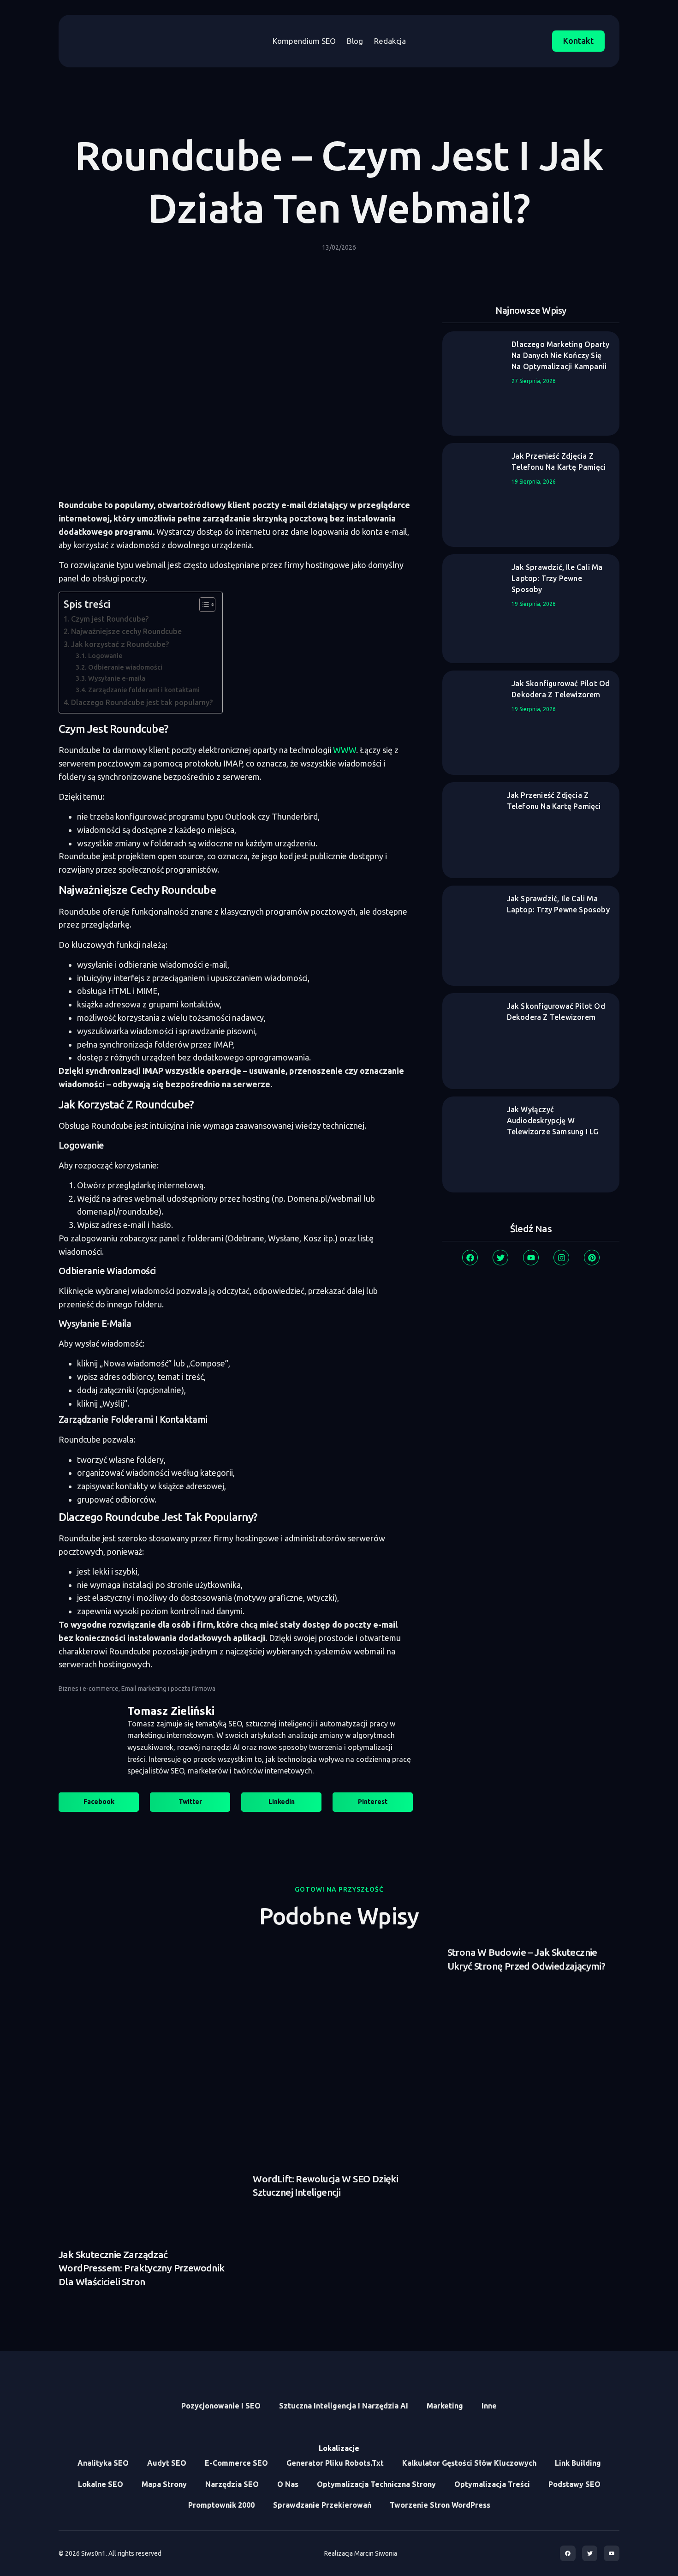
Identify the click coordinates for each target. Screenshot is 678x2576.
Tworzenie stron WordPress (440, 2505)
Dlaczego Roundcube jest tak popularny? (142, 702)
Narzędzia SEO (232, 2484)
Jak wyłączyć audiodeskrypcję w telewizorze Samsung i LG (553, 1120)
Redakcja (390, 41)
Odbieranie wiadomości (125, 667)
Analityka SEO (103, 2463)
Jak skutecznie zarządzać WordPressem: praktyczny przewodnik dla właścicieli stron (142, 2268)
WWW (345, 750)
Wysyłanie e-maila (117, 678)
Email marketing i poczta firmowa (168, 1689)
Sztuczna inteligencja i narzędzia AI (344, 2406)
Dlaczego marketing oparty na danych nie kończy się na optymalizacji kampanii (560, 355)
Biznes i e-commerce (89, 1689)
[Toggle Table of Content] (203, 605)
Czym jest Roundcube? (110, 619)
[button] (99, 1802)
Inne (489, 2406)
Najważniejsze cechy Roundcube (126, 631)
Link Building (578, 2463)
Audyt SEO (167, 2463)
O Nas (288, 2484)
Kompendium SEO (304, 41)
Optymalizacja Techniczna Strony (376, 2484)
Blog (355, 41)
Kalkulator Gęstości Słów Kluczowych (469, 2463)
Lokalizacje (339, 2448)
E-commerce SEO (236, 2463)
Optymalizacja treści (492, 2484)
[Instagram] (561, 1258)
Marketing (445, 2406)
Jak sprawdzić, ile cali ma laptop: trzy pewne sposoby (557, 578)
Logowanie (105, 656)
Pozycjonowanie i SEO (221, 2406)
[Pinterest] (592, 1258)
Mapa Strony (164, 2484)
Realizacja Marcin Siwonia (361, 2553)
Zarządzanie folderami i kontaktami (144, 690)
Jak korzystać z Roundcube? (120, 644)
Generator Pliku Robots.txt (335, 2463)
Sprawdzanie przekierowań (322, 2505)
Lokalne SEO (101, 2484)
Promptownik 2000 (221, 2505)
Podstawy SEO (574, 2484)
